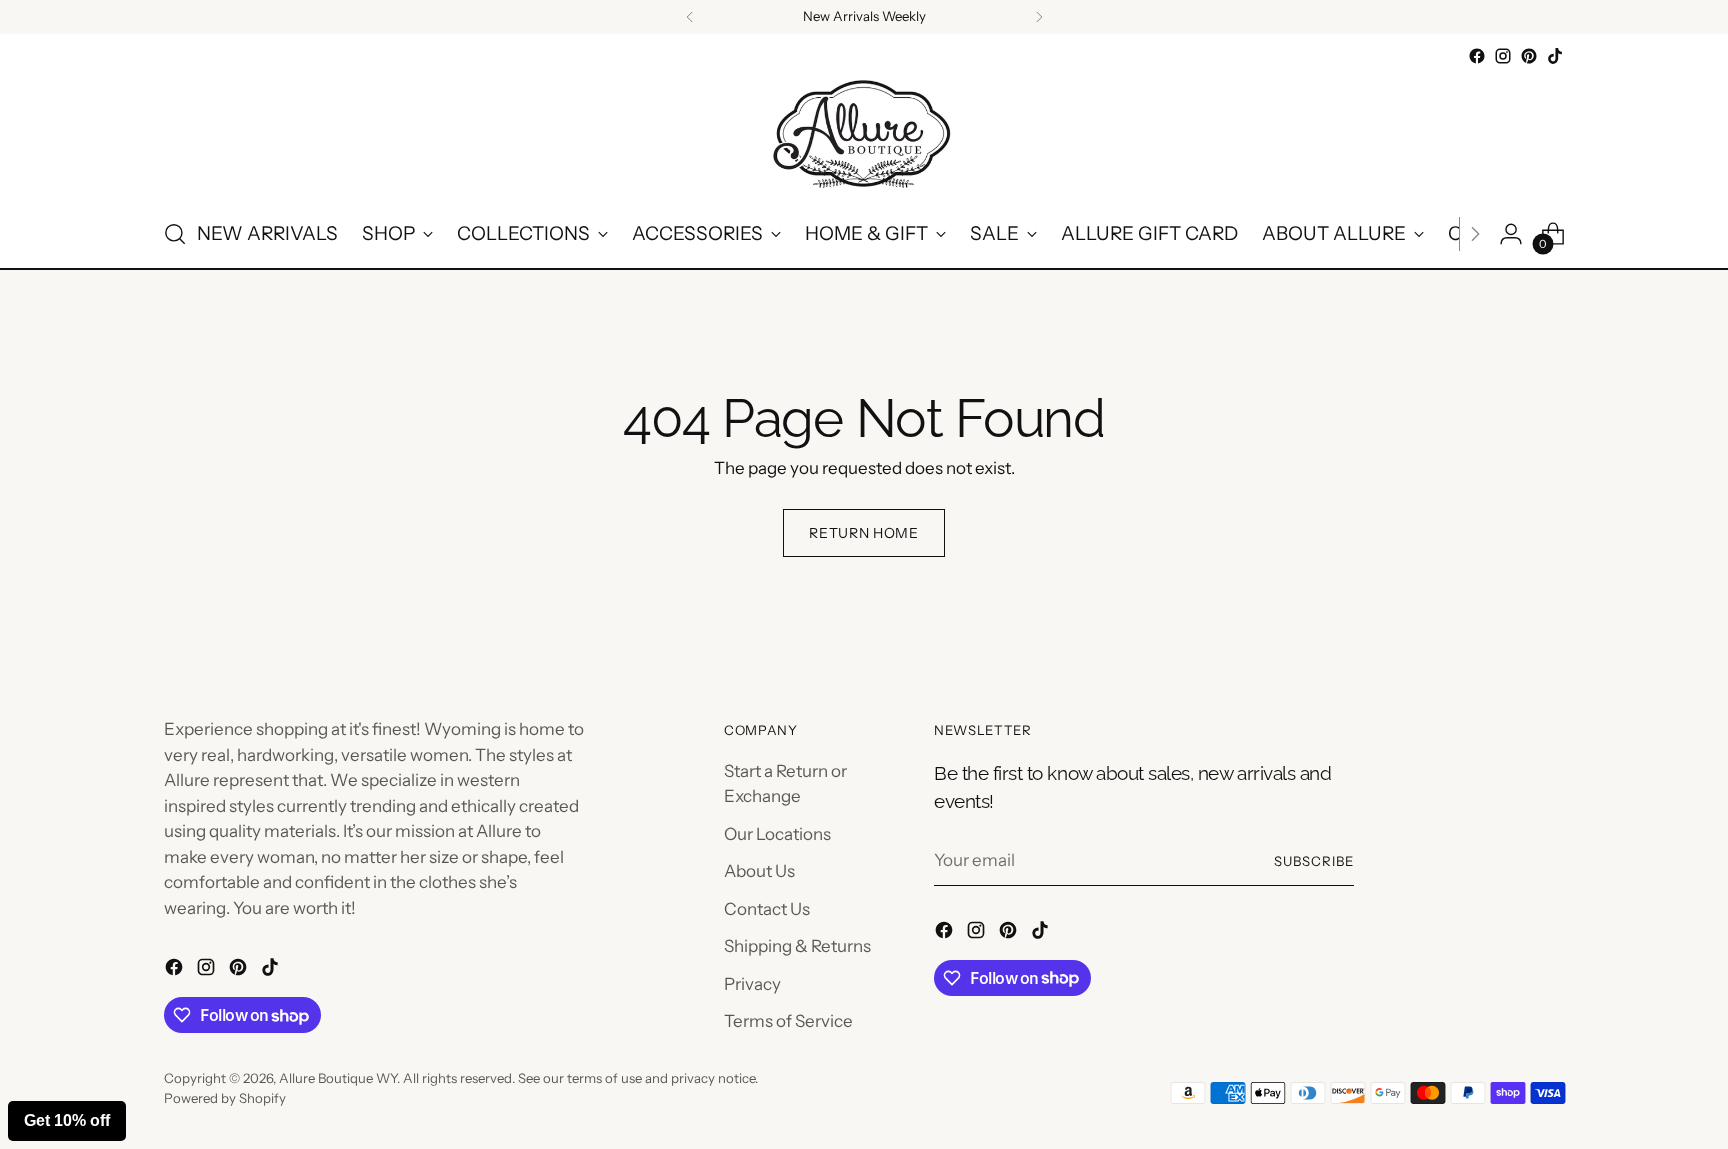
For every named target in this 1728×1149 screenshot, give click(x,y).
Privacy (752, 984)
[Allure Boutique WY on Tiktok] (1555, 56)
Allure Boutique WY (338, 1078)
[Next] (1039, 17)
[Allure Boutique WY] (864, 135)
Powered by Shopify (225, 1098)
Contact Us (767, 909)
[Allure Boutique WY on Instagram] (1503, 56)
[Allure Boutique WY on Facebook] (1477, 56)
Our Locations (777, 834)
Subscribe (1314, 861)
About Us (759, 871)
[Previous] (690, 17)
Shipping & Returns (797, 946)
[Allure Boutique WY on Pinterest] (1529, 56)
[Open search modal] (175, 234)
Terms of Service (788, 1021)
